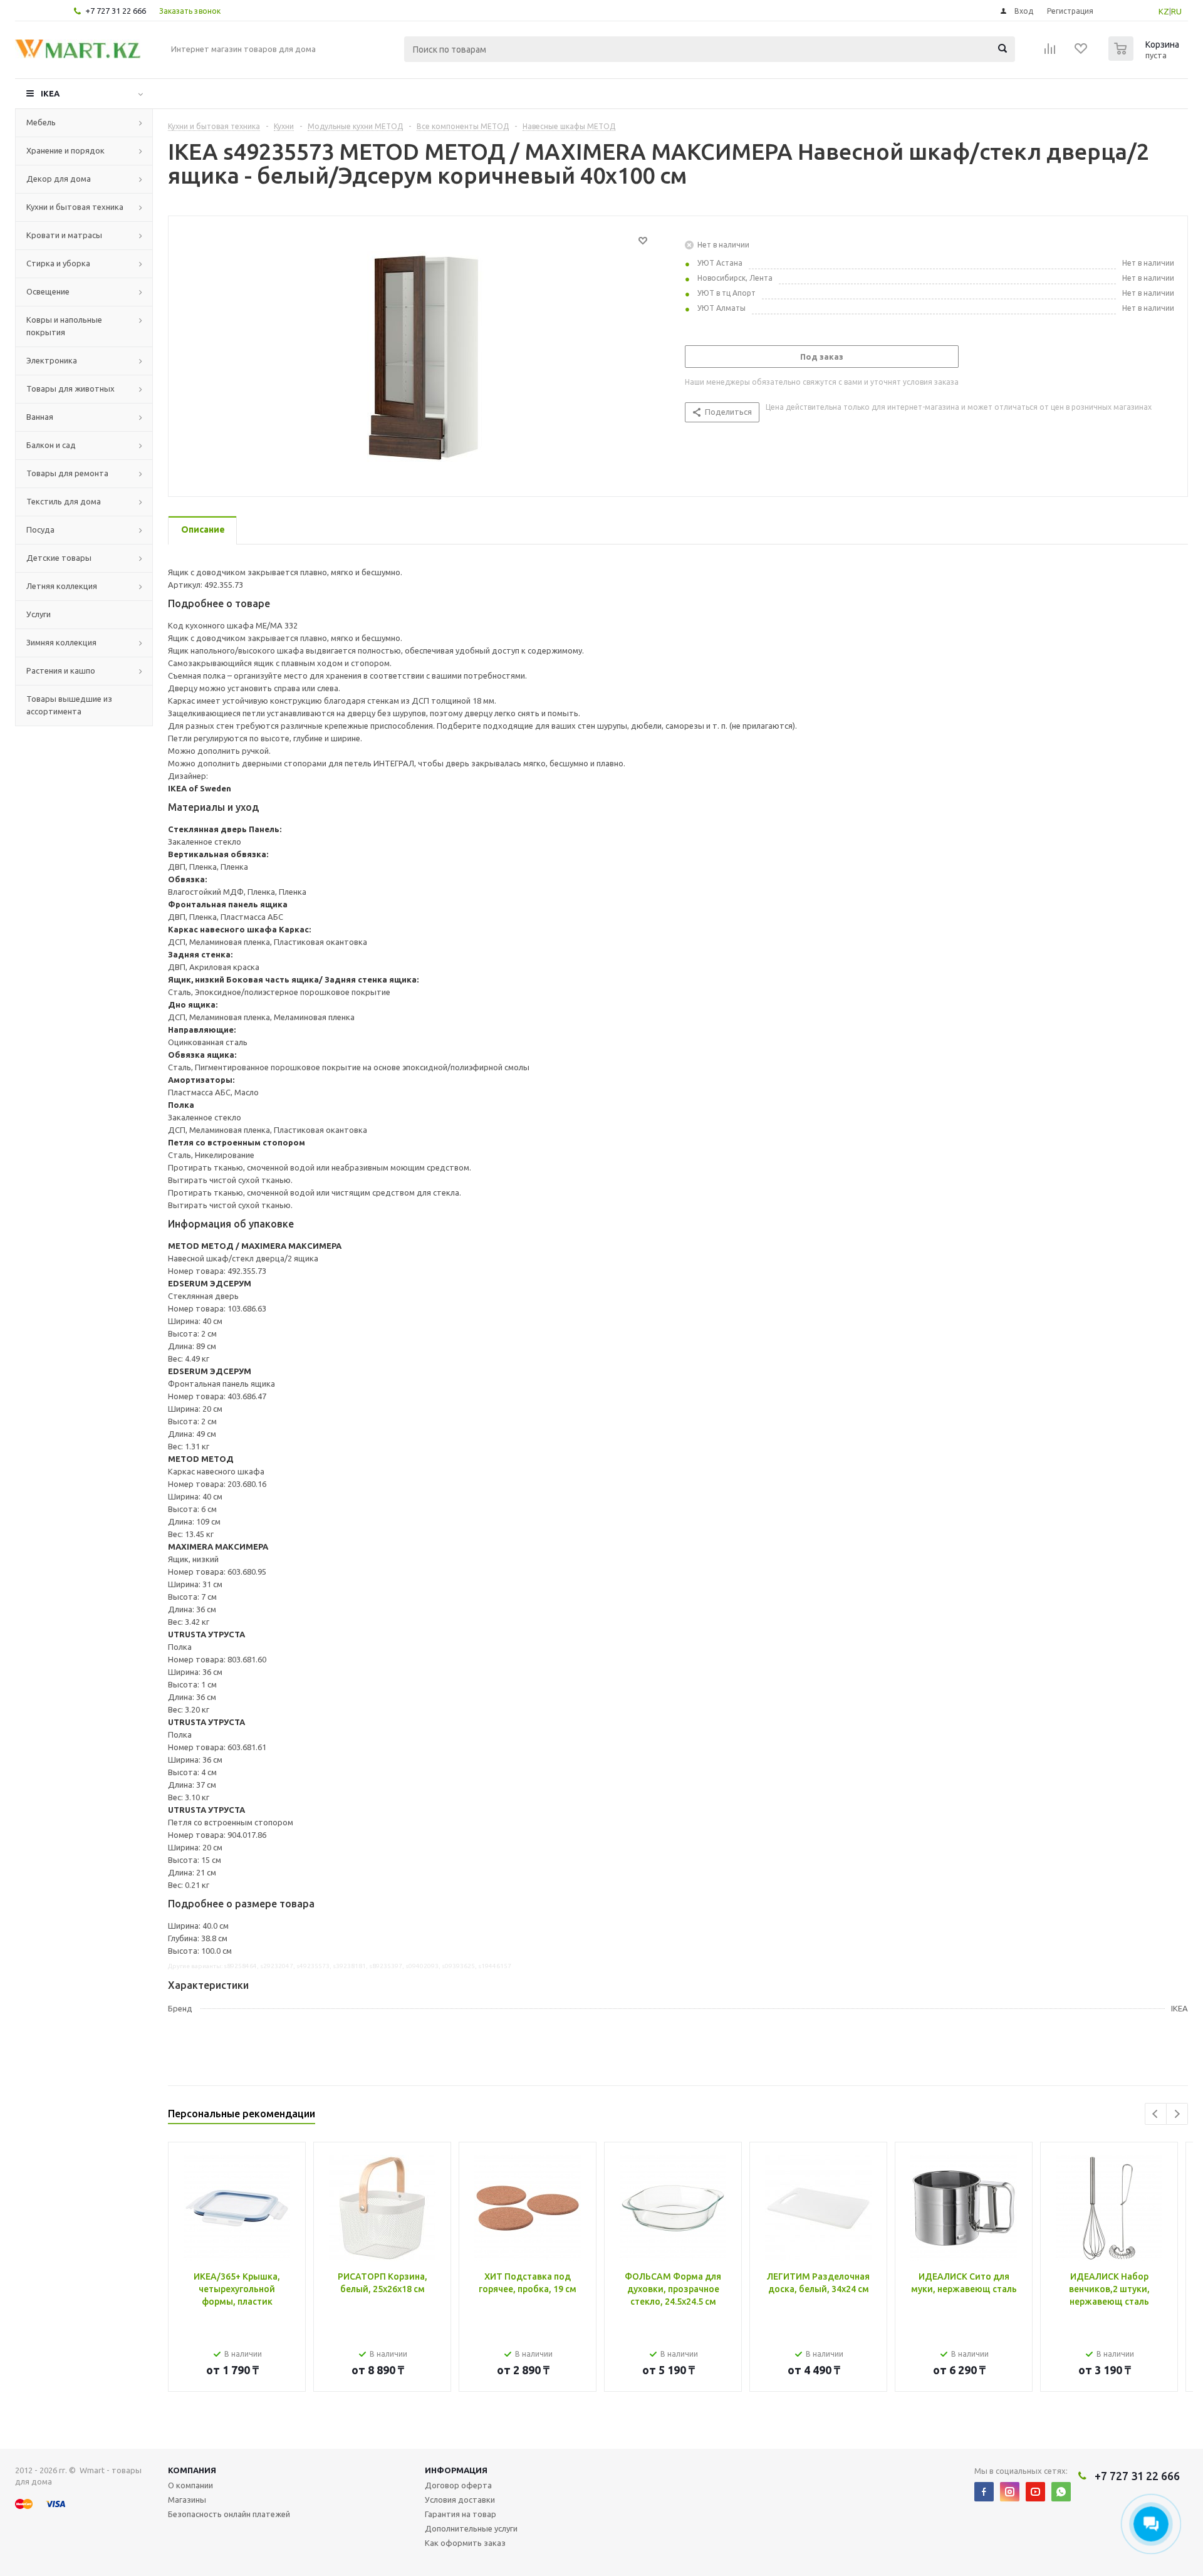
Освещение (48, 291)
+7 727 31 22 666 (116, 11)
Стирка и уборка (58, 263)
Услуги (39, 614)
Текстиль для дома (64, 501)
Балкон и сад (51, 445)
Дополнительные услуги (471, 2528)
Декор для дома (59, 179)
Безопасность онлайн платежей (229, 2514)
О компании (190, 2485)
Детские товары (59, 558)
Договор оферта (458, 2485)
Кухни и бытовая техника (75, 207)
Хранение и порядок (65, 150)
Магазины (187, 2500)
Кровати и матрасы (64, 235)
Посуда (40, 529)
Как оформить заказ (465, 2543)
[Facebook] (984, 2492)
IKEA (50, 93)
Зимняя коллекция (61, 642)
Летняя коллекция (62, 586)
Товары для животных (70, 388)
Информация (456, 2470)
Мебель (41, 122)
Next (1177, 2114)
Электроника (52, 360)
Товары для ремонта (67, 473)
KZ (1164, 11)
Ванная (40, 417)
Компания (192, 2470)
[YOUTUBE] (1035, 2492)
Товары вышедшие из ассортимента (69, 705)
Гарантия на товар (461, 2514)
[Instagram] (1010, 2492)
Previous (1156, 2114)
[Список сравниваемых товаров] (1050, 53)
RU (1176, 11)
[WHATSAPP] (1061, 2492)
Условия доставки (460, 2500)
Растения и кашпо (61, 670)
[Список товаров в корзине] (1145, 57)
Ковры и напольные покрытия (64, 326)
